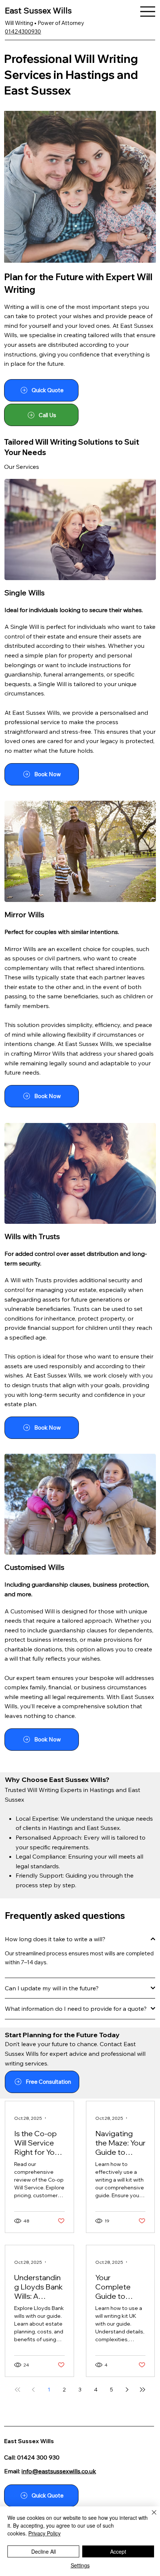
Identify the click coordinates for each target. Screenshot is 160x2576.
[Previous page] (33, 2390)
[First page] (17, 2390)
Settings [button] (80, 2565)
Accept (118, 2551)
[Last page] (143, 2390)
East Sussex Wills (38, 10)
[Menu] (148, 12)
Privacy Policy (44, 2533)
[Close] (150, 2517)
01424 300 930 (38, 2457)
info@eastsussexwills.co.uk (59, 2471)
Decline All (44, 2551)
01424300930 (23, 31)
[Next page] (127, 2390)
